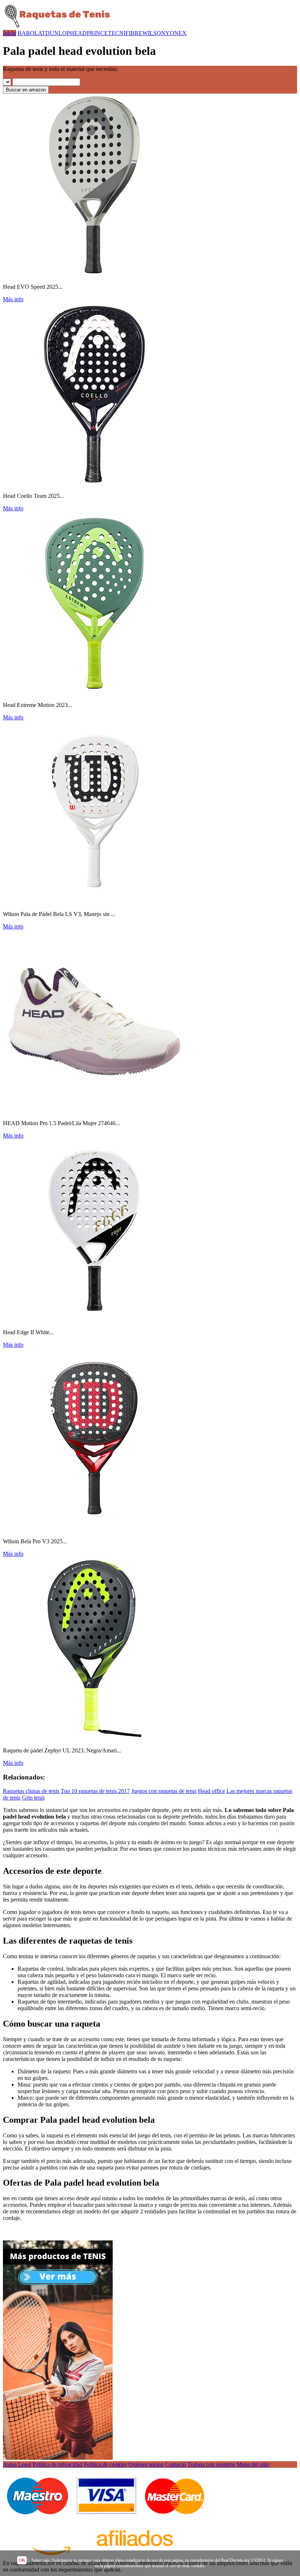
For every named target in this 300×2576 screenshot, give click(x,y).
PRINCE (97, 33)
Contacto (175, 2464)
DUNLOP (58, 33)
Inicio (10, 33)
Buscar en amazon (26, 90)
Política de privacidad (57, 2464)
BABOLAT (31, 33)
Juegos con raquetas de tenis (164, 1791)
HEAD (78, 33)
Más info (13, 299)
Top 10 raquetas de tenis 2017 (95, 1791)
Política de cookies (105, 2464)
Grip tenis (33, 1798)
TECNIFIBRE (125, 33)
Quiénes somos (146, 2464)
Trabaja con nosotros (211, 2464)
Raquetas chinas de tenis (31, 1791)
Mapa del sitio (253, 2464)
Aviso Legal (17, 2464)
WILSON (154, 33)
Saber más (40, 2560)
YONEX (176, 33)
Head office (211, 1791)
